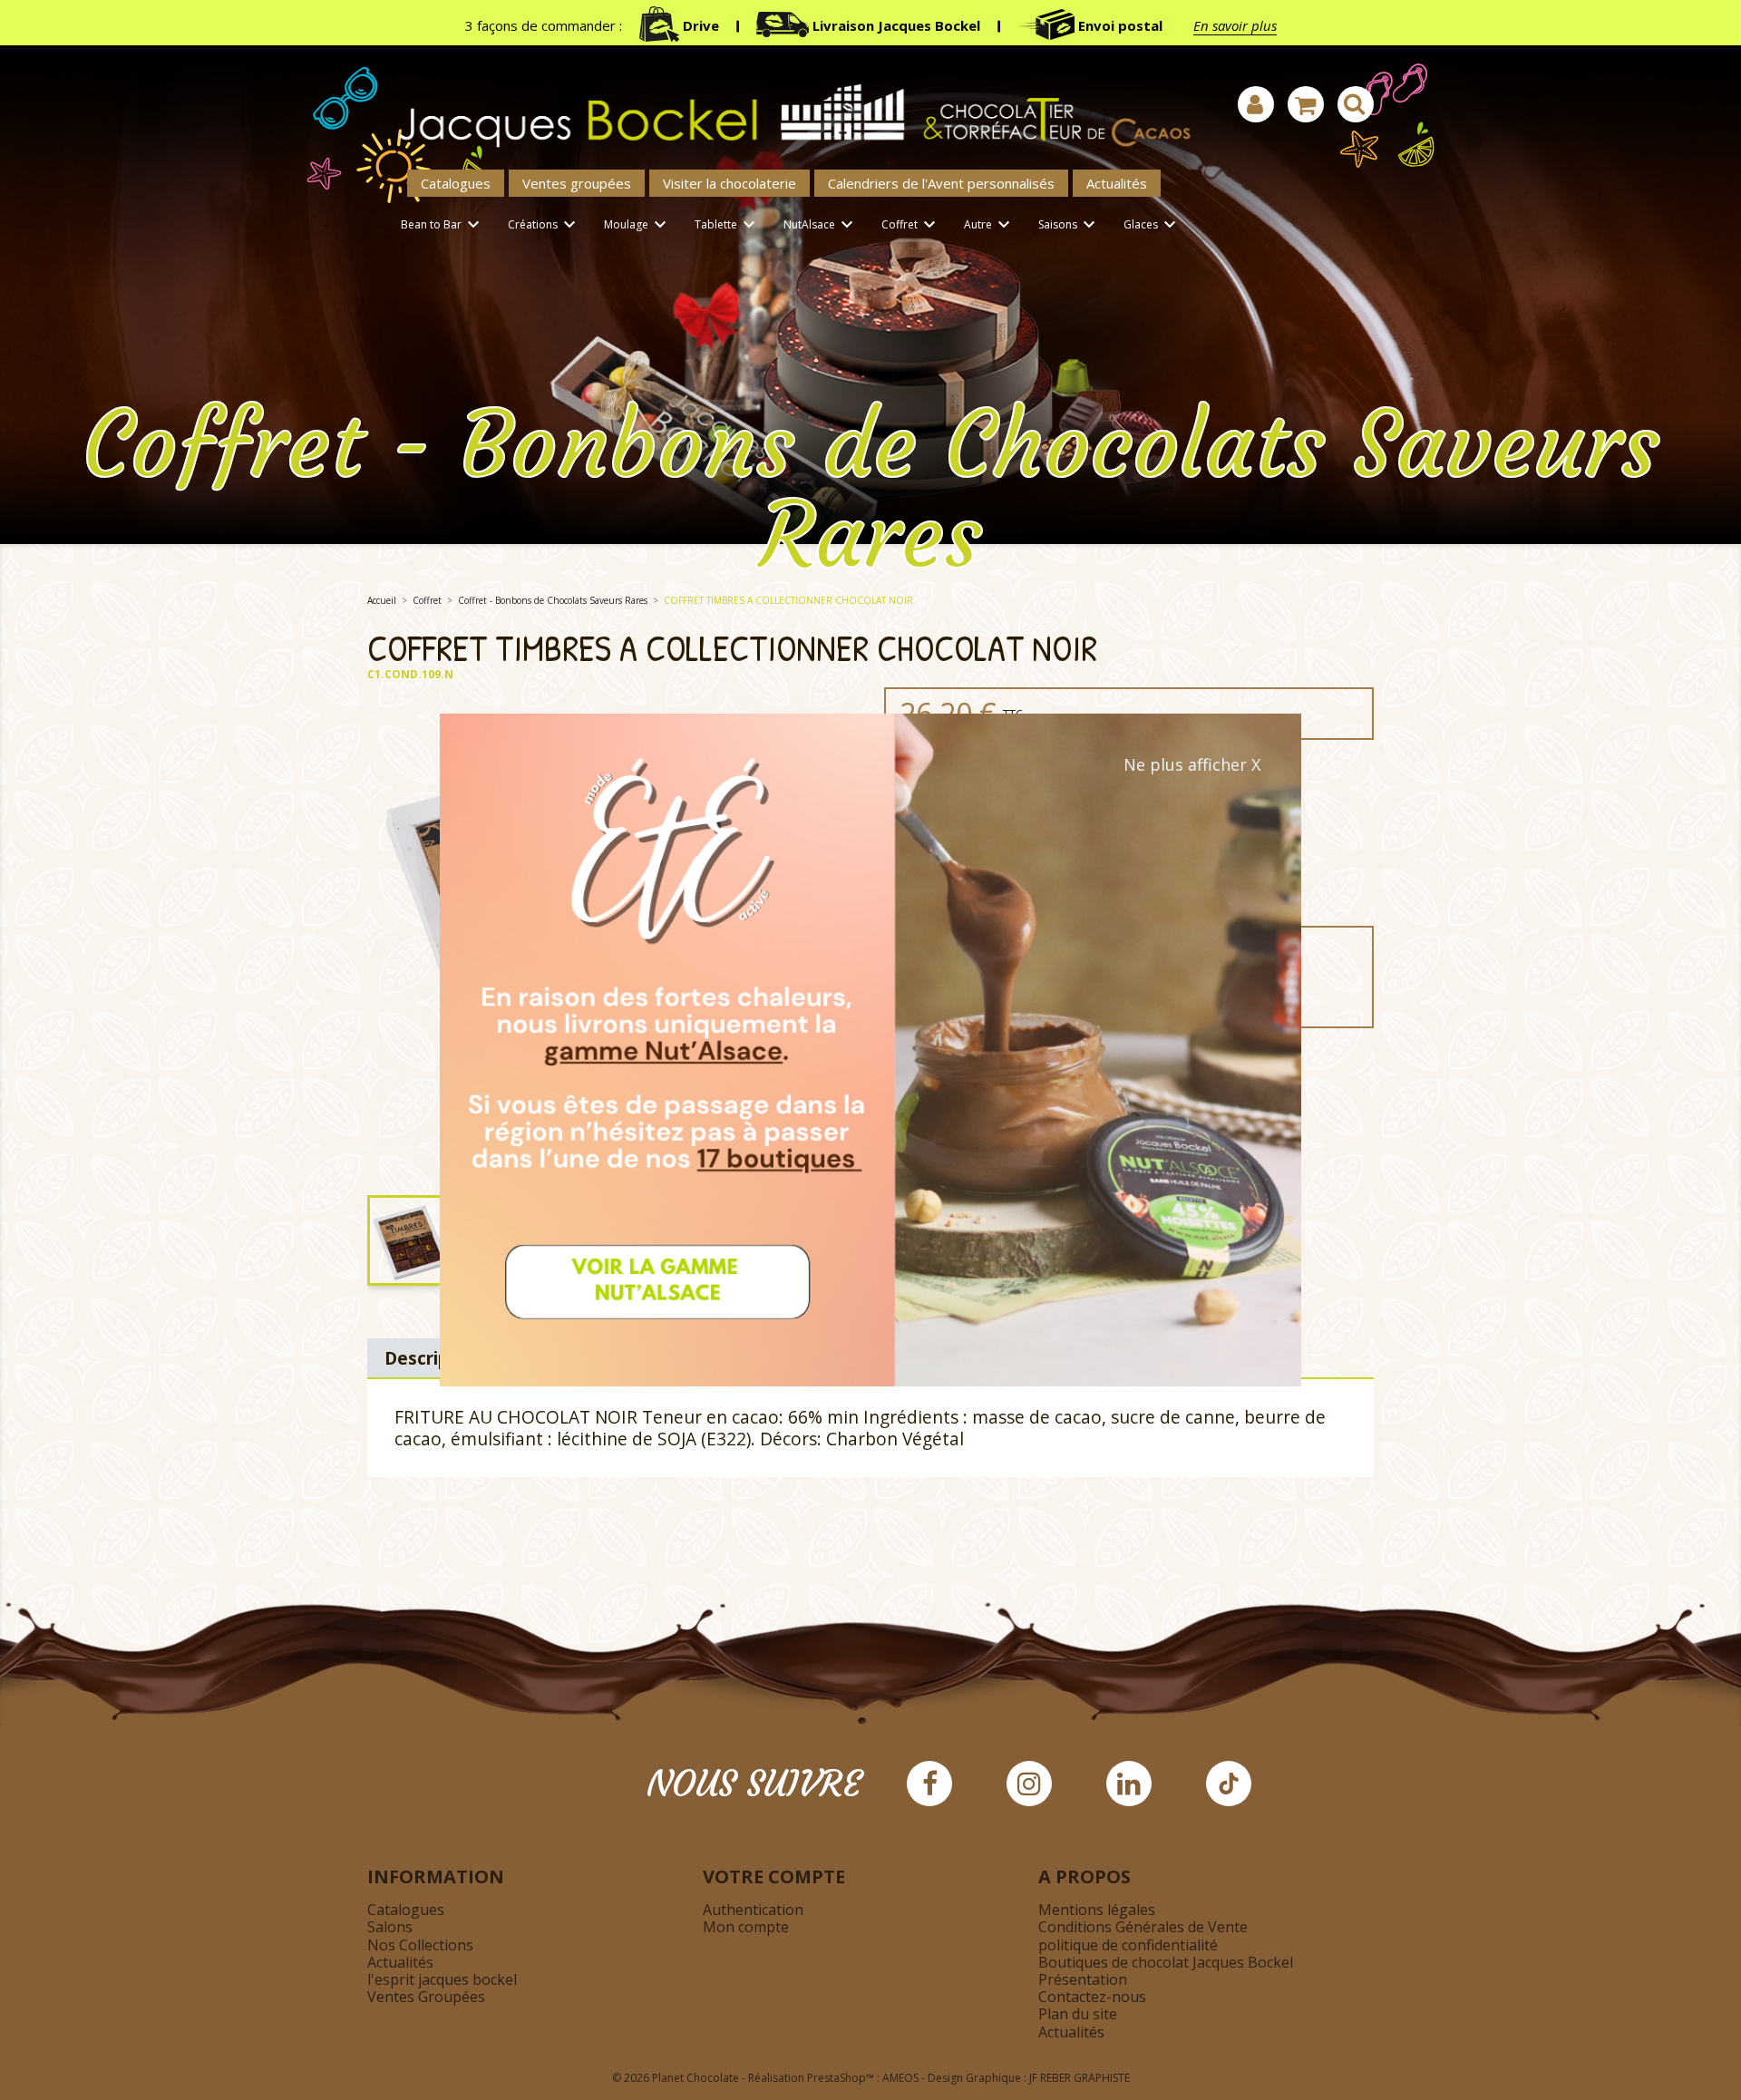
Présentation (1083, 1979)
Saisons (1069, 225)
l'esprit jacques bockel (442, 1979)
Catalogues (456, 183)
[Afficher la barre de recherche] (1356, 104)
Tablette (727, 225)
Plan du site (1078, 2014)
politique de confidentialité (1128, 1945)
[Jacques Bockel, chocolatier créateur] (784, 106)
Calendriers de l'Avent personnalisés (941, 183)
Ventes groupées (577, 183)
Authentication (753, 1910)
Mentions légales (1097, 1910)
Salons (390, 1927)
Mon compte (746, 1927)
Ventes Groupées (426, 1997)
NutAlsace (821, 225)
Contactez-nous (1092, 1997)
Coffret (911, 225)
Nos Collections (420, 1945)
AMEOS (900, 2078)
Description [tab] (434, 1358)
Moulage (637, 225)
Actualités (1117, 183)
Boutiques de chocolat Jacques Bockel (1166, 1962)
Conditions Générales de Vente (1143, 1927)
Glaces (1152, 225)
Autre (989, 225)
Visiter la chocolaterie (729, 183)
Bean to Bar (443, 225)
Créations (544, 225)
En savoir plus (1235, 25)
